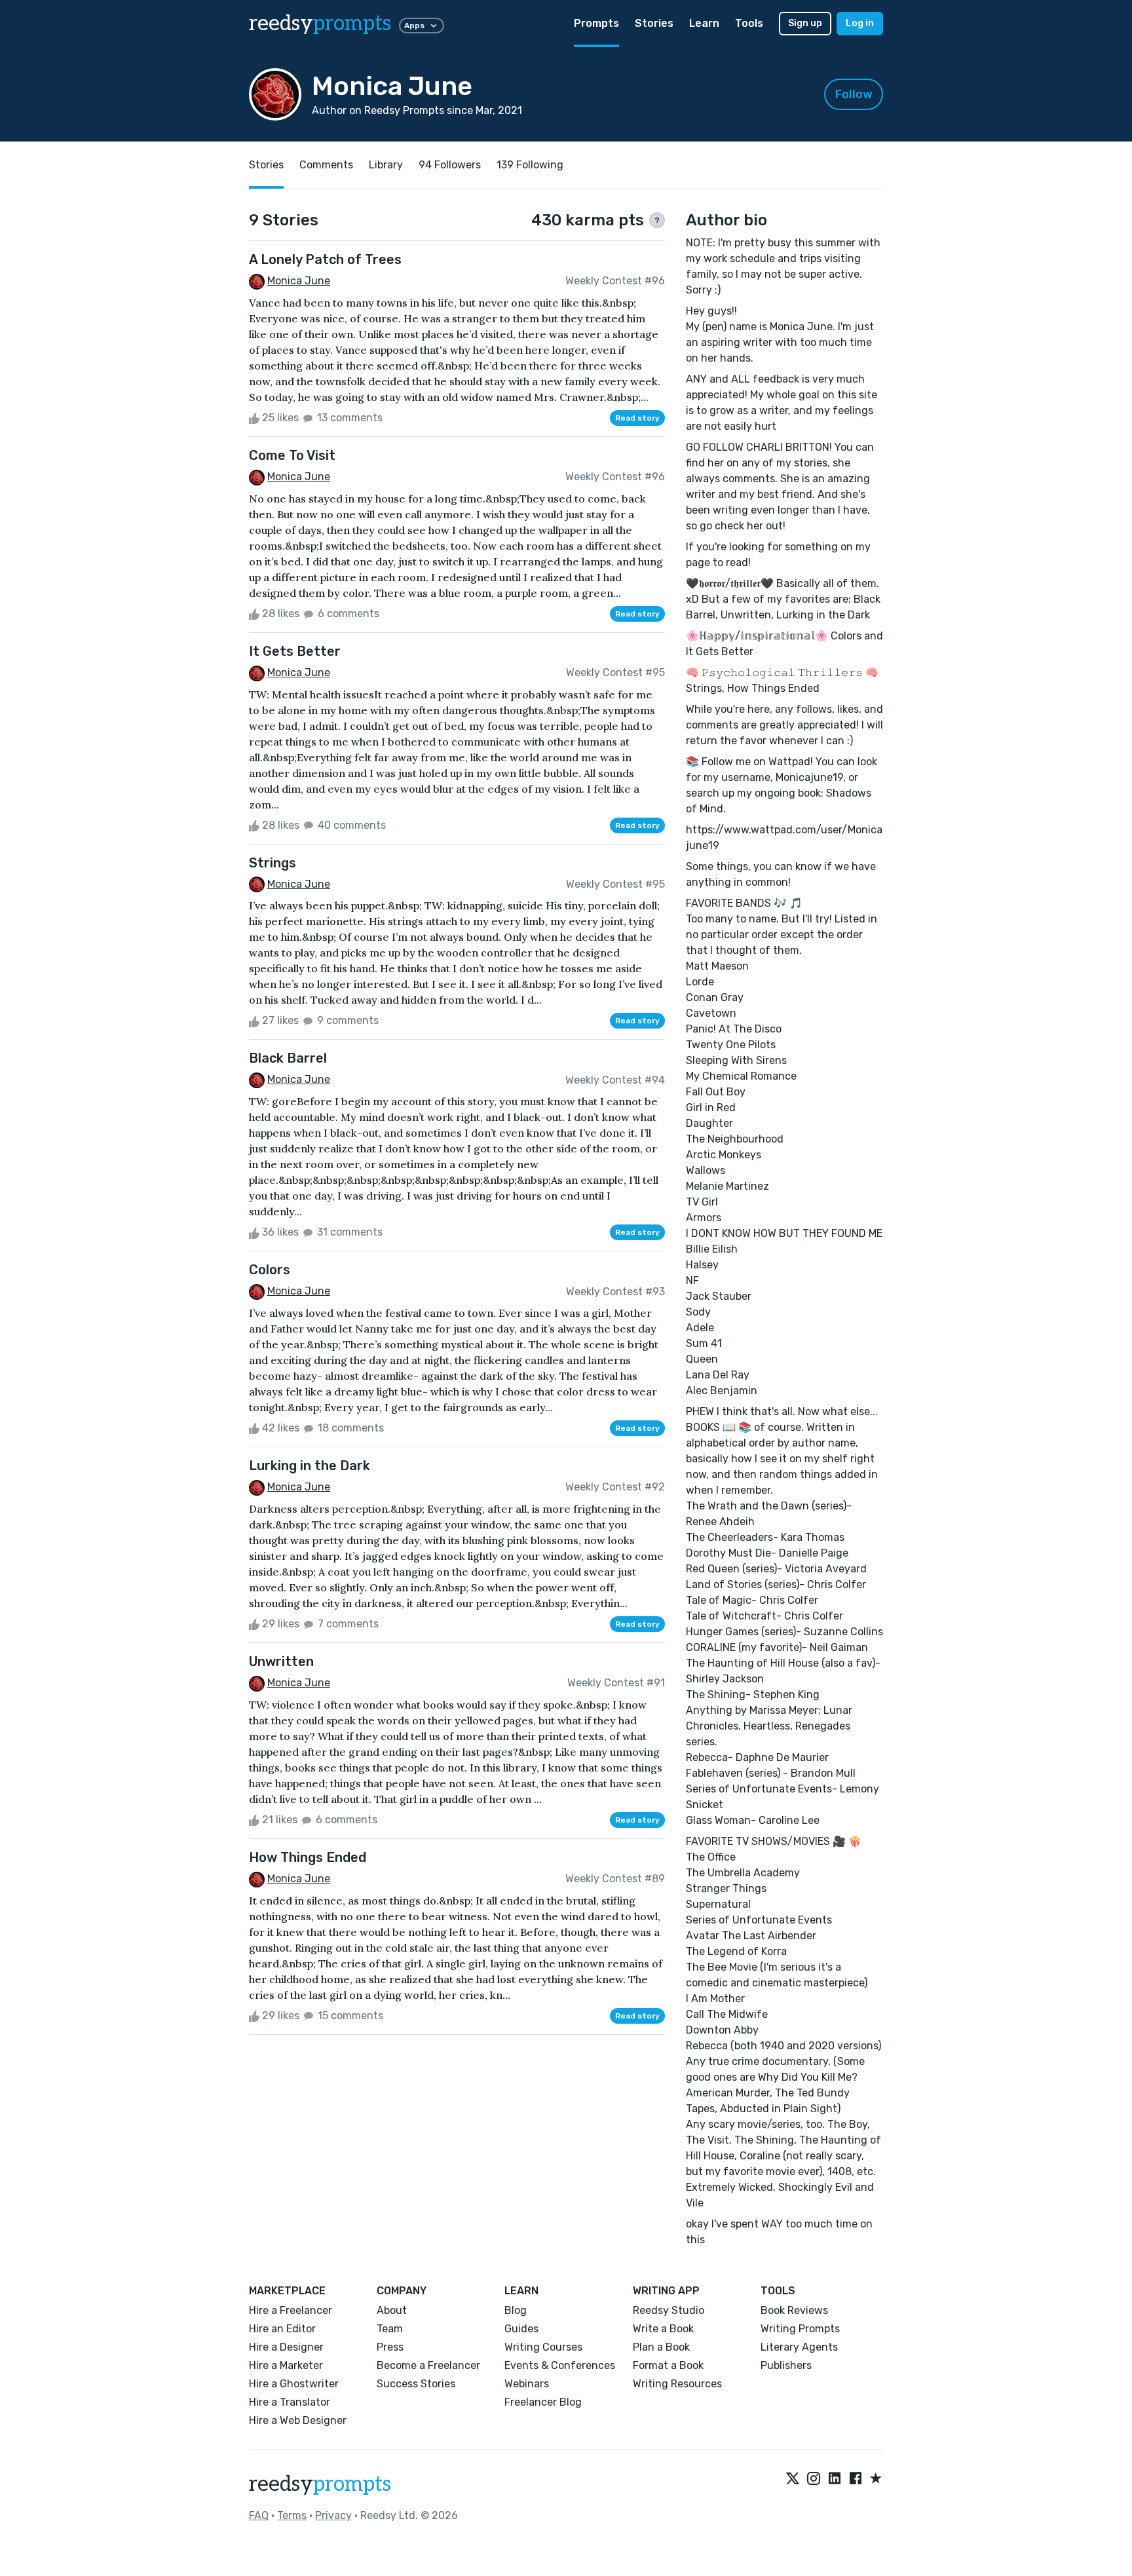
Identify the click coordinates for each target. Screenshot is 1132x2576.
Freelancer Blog (543, 2402)
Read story (637, 418)
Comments (326, 165)
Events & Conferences (560, 2365)
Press (390, 2347)
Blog (516, 2310)
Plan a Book (661, 2347)
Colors (270, 1270)
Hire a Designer (286, 2347)
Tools (749, 23)
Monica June (299, 281)
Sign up (805, 23)
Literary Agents (799, 2347)
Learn (704, 23)
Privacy (333, 2515)
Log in (860, 23)
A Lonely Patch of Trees (325, 259)
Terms (292, 2515)
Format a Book (668, 2365)
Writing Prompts (800, 2329)
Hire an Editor (282, 2329)
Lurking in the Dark (310, 1466)
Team (390, 2329)
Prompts (596, 23)
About (392, 2310)
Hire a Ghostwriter (294, 2384)
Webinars (527, 2384)
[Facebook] (856, 2479)
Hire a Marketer (286, 2365)
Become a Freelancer (428, 2365)
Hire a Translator (290, 2402)
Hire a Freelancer (291, 2310)
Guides (521, 2329)
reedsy (320, 24)
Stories (654, 23)
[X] (793, 2479)
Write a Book (663, 2329)
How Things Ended (308, 1857)
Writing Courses (543, 2347)
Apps (414, 26)
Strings (273, 863)
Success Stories (416, 2384)
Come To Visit (292, 455)
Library (386, 165)
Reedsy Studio (669, 2310)
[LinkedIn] (835, 2479)
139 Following (530, 165)
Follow (854, 94)
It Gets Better (295, 651)
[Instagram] (814, 2479)
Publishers (786, 2365)
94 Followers (450, 165)
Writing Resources (677, 2384)
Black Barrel (288, 1058)
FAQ (259, 2515)
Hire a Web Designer (298, 2420)
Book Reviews (794, 2310)
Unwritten (281, 1661)
